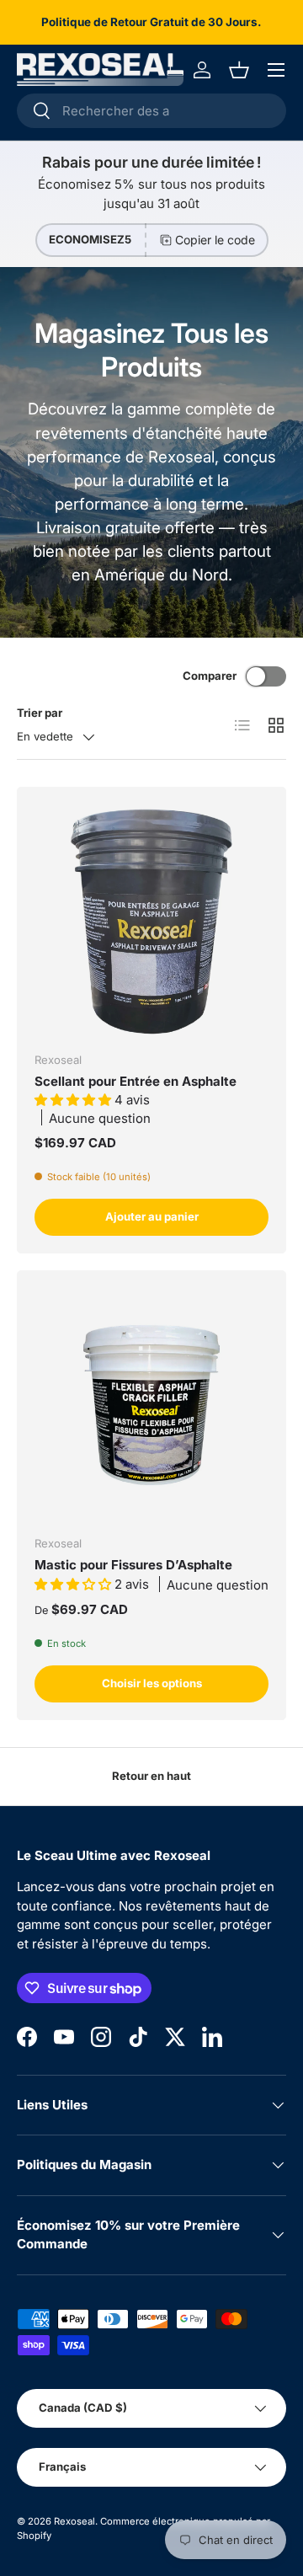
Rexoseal (74, 2521)
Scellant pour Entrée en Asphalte (136, 1081)
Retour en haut (151, 1776)
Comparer (210, 676)
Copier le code (215, 240)
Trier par (40, 713)
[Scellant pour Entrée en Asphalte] (151, 922)
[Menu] (276, 70)
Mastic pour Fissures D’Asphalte (133, 1565)
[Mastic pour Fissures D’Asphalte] (151, 1405)
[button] (239, 70)
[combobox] (151, 111)
